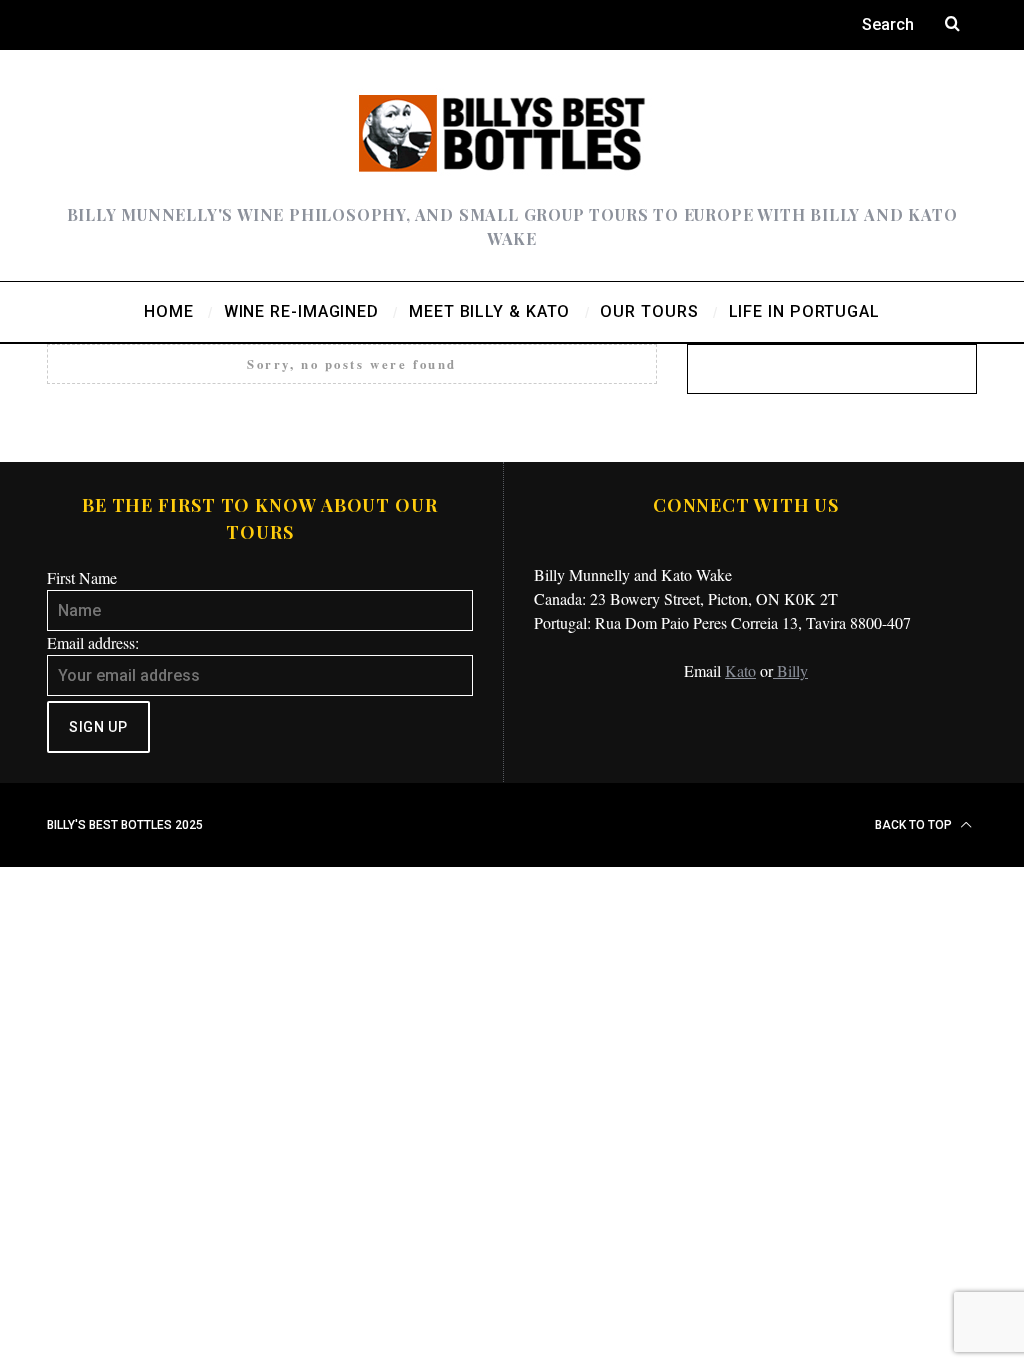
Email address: (93, 642)
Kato (740, 670)
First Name (82, 577)
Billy (790, 670)
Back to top (915, 825)
